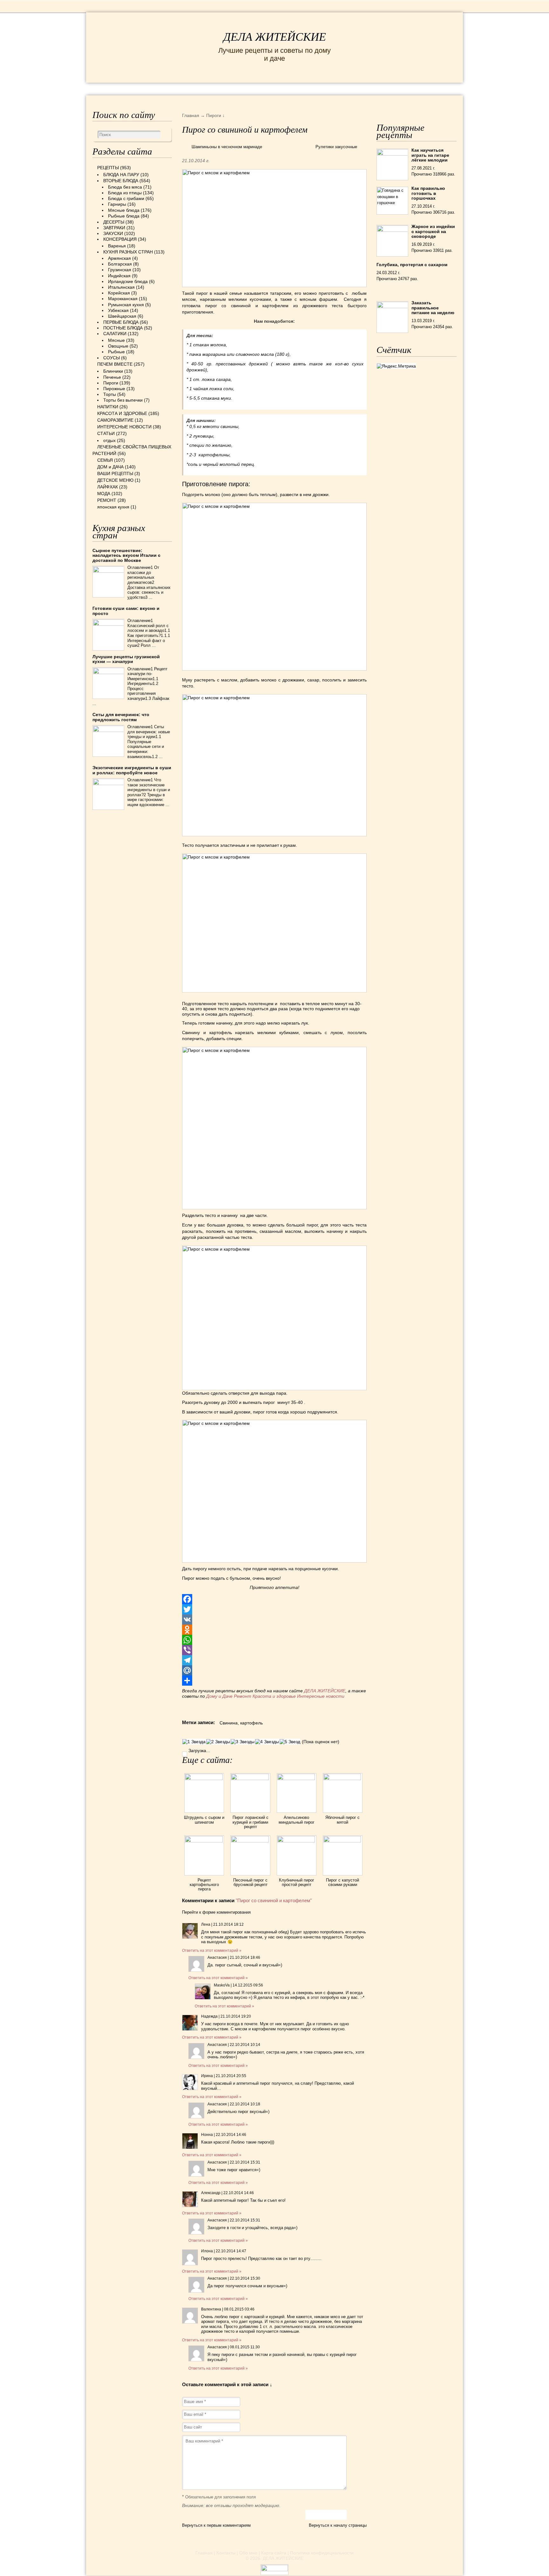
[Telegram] (274, 1660)
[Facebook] (274, 1599)
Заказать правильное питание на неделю (433, 308)
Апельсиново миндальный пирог (297, 1820)
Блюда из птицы (125, 193)
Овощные (118, 346)
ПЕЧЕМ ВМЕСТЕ (115, 364)
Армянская (119, 258)
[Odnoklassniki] (274, 1630)
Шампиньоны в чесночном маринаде (227, 147)
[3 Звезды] (243, 1742)
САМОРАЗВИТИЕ (115, 420)
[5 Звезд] (290, 1742)
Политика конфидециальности (322, 2553)
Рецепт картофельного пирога (204, 1885)
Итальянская (121, 287)
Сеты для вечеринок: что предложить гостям (121, 717)
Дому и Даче (219, 1696)
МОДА (379, 89)
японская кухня (113, 507)
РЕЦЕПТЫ (106, 89)
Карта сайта (274, 2553)
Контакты (226, 2553)
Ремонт (243, 1696)
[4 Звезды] (267, 1742)
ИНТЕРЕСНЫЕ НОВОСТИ (248, 89)
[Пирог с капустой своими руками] (343, 1841)
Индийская (119, 276)
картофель (251, 1723)
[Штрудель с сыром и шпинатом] (204, 1778)
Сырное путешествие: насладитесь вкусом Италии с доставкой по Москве (126, 555)
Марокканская (123, 299)
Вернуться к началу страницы (338, 2525)
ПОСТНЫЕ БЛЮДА (123, 328)
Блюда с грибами (126, 198)
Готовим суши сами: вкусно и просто (126, 611)
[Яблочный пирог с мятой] (343, 1778)
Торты (110, 394)
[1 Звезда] (194, 1742)
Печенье (112, 377)
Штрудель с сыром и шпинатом (204, 1820)
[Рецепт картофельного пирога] (204, 1841)
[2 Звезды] (218, 1742)
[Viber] (274, 1650)
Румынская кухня (126, 305)
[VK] (274, 1619)
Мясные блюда (124, 210)
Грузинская (120, 270)
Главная (204, 2553)
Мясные (116, 340)
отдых (109, 440)
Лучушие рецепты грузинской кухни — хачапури (126, 659)
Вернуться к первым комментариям (216, 2525)
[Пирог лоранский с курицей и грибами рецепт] (250, 1778)
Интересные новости (321, 1696)
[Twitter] (274, 1609)
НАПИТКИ (108, 407)
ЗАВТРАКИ (114, 228)
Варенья (117, 246)
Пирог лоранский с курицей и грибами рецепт (251, 1822)
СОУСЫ (112, 358)
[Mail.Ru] (274, 1670)
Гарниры (117, 204)
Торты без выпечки (123, 400)
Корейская (119, 293)
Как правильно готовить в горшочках (428, 193)
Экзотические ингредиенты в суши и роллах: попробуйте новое (132, 770)
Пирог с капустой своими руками (342, 1882)
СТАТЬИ (106, 433)
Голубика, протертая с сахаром (412, 265)
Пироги (111, 383)
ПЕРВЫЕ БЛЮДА (121, 322)
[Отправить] (274, 1681)
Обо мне (248, 2553)
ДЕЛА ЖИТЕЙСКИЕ (275, 37)
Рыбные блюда (124, 216)
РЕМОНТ (409, 89)
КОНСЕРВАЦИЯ (120, 239)
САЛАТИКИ (115, 334)
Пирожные (114, 389)
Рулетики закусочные (336, 147)
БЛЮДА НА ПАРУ (121, 175)
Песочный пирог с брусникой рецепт (250, 1882)
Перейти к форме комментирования (216, 1912)
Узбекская (118, 310)
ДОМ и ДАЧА (344, 89)
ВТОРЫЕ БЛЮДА (121, 181)
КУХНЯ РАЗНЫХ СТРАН (128, 252)
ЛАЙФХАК (108, 487)
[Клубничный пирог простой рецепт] (297, 1841)
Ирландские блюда (128, 281)
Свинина (229, 1723)
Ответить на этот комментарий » (212, 1951)
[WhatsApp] (274, 1640)
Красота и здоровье (274, 1696)
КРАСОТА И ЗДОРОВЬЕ (165, 89)
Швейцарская (122, 316)
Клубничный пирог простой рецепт (297, 1882)
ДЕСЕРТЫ (114, 222)
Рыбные (116, 352)
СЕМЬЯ (306, 89)
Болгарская (120, 264)
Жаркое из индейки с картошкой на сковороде (433, 231)
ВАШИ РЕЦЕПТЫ (115, 473)
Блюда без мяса (125, 187)
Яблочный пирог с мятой (342, 1820)
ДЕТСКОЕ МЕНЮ (115, 480)
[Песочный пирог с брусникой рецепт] (250, 1841)
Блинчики (113, 371)
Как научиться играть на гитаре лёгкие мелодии (430, 155)
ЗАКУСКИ (113, 233)
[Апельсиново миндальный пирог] (297, 1778)
